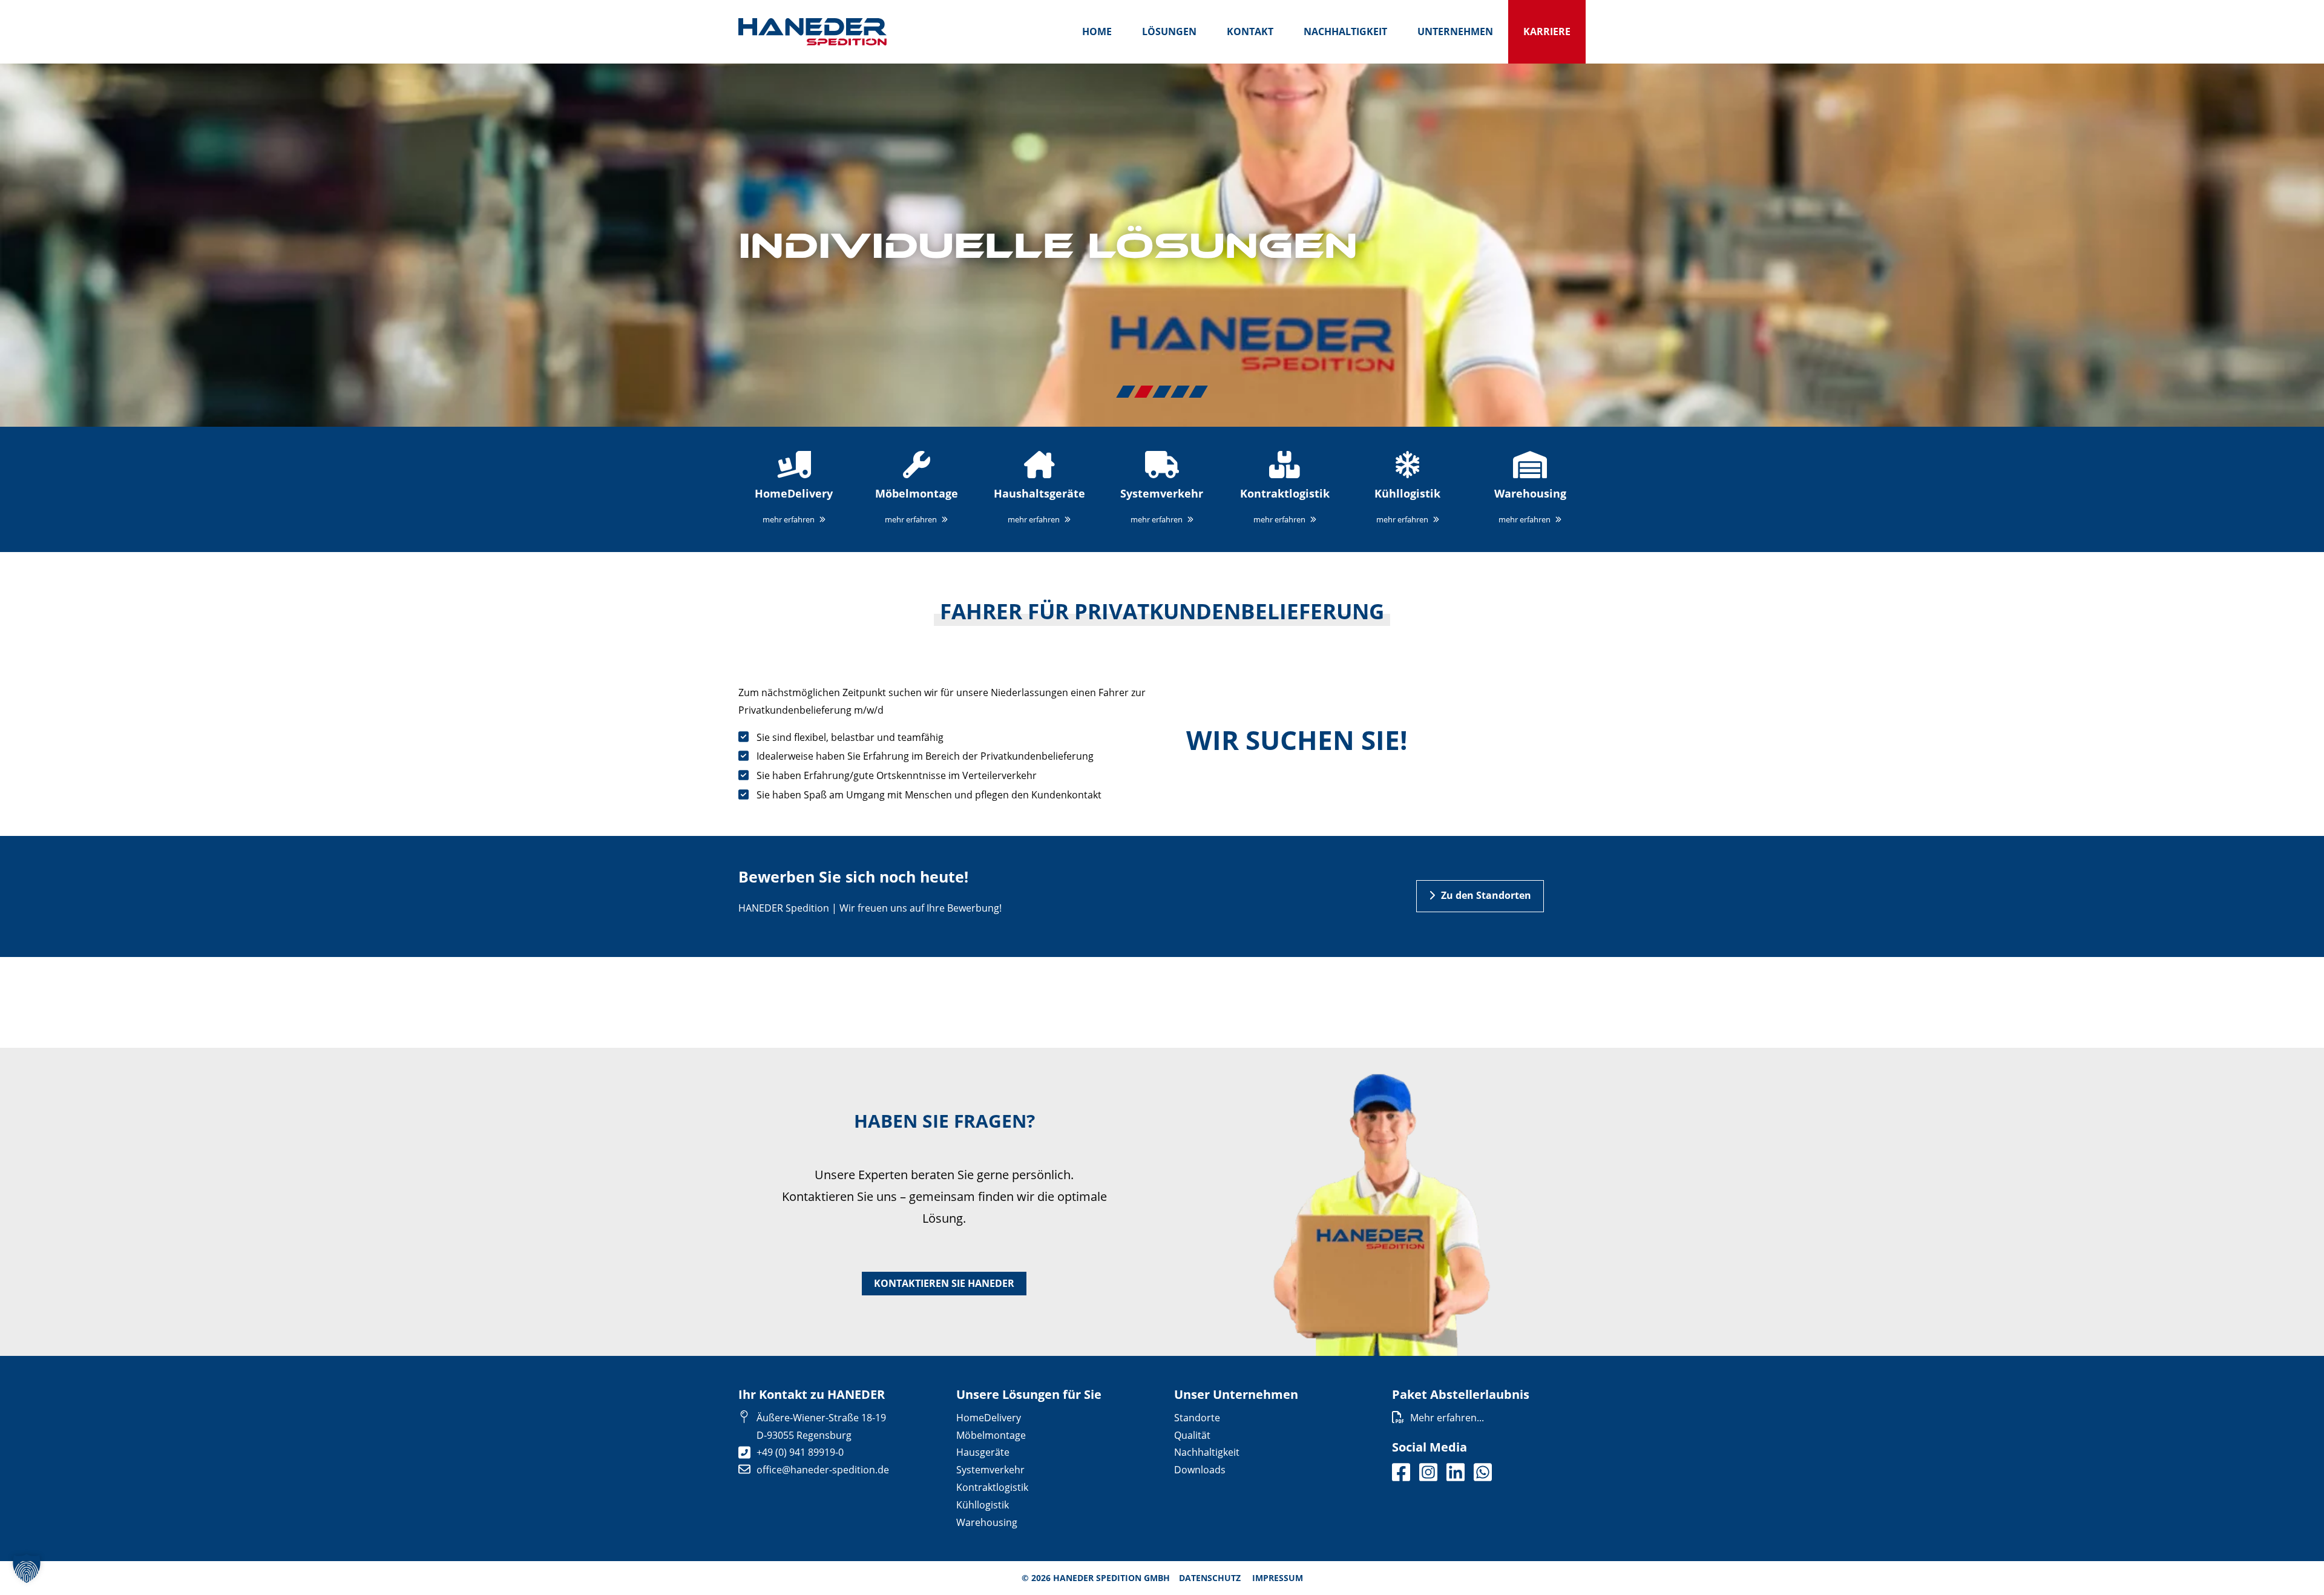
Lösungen (1169, 31)
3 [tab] (1162, 392)
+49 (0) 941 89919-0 (800, 1452)
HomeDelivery (989, 1418)
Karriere (1547, 31)
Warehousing (987, 1522)
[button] (27, 1568)
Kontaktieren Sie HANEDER (944, 1283)
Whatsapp (1483, 1472)
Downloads (1200, 1470)
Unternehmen (1455, 31)
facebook (1401, 1472)
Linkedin (1456, 1472)
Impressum (1278, 1578)
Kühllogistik (983, 1505)
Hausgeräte (983, 1452)
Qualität (1192, 1435)
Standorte (1197, 1418)
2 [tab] (1144, 392)
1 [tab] (1126, 392)
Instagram (1428, 1472)
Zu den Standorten (1486, 895)
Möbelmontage (991, 1435)
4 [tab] (1180, 392)
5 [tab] (1198, 392)
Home (1097, 31)
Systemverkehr (990, 1470)
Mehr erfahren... (1447, 1418)
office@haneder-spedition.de (823, 1470)
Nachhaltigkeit (1345, 31)
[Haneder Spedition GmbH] (812, 32)
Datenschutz (1210, 1578)
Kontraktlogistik (992, 1487)
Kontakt (1250, 31)
